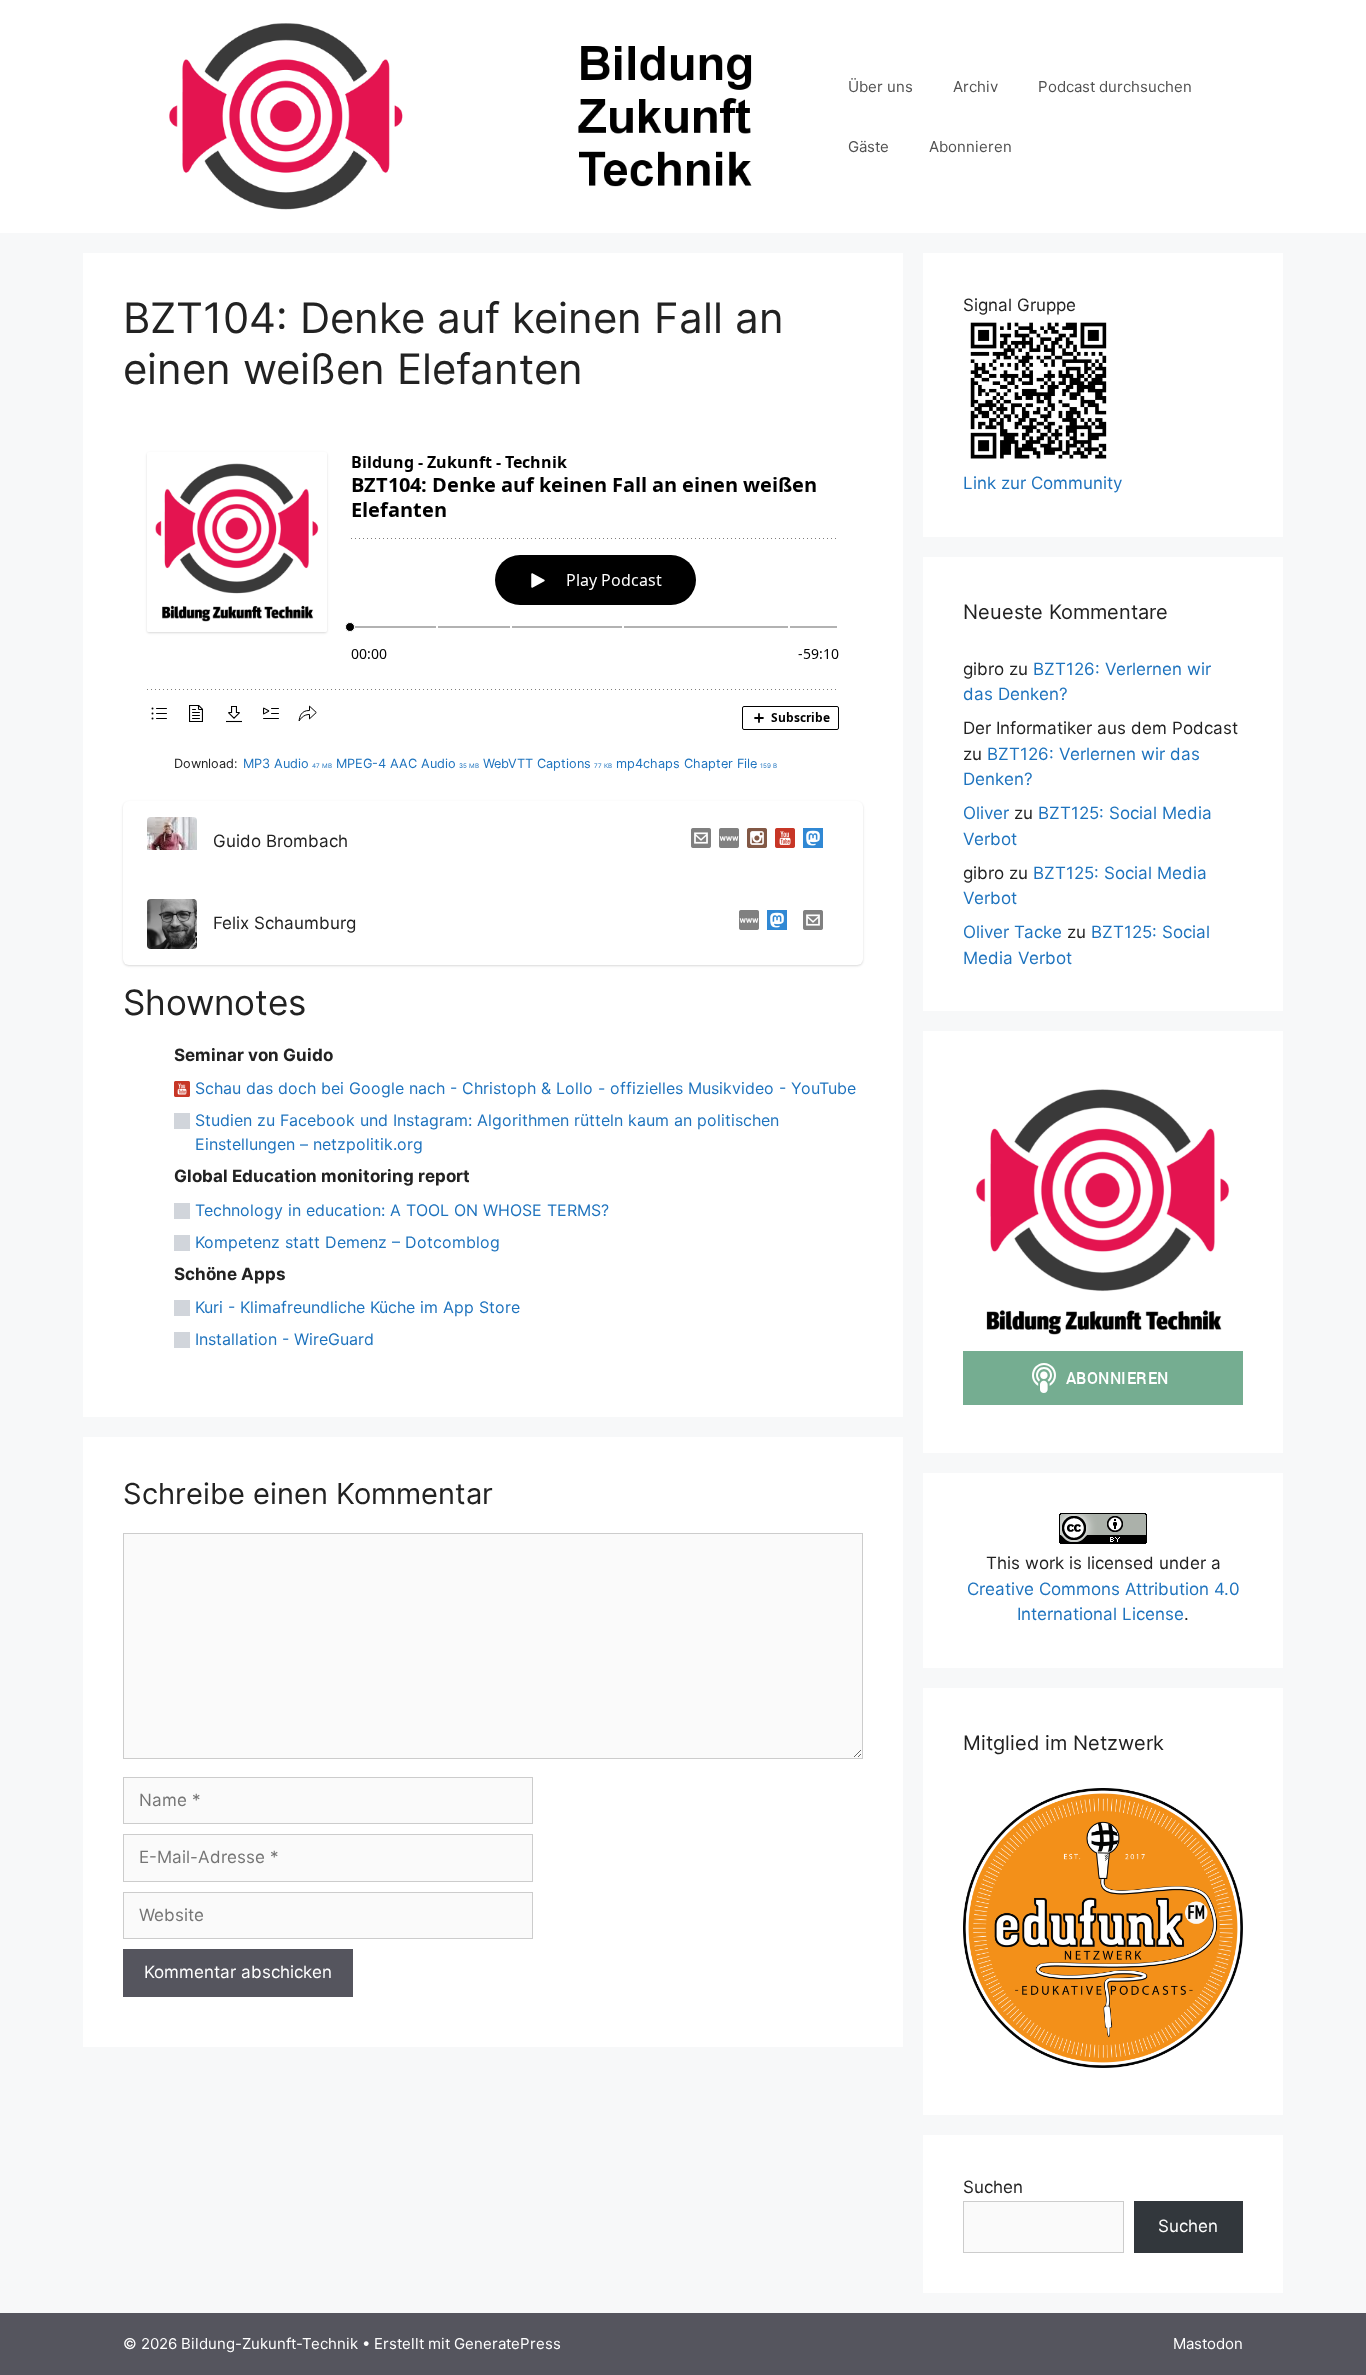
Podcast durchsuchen (1115, 86)
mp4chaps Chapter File (696, 763)
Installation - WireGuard (284, 1339)
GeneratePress (507, 2343)
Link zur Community (1042, 483)
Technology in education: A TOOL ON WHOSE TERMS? (402, 1210)
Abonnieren (970, 146)
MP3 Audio (287, 763)
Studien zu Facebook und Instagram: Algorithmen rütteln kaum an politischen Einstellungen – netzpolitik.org (487, 1132)
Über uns (880, 86)
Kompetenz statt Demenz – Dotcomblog (347, 1242)
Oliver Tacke (1012, 932)
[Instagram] (753, 842)
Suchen (993, 2187)
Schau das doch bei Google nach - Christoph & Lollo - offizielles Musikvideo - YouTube (525, 1088)
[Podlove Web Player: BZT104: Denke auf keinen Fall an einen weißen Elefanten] (493, 585)
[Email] (697, 842)
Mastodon (1208, 2343)
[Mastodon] (809, 842)
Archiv (975, 86)
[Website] (725, 842)
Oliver (986, 813)
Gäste (868, 146)
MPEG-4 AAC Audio (407, 763)
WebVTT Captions (547, 763)
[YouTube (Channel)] (781, 842)
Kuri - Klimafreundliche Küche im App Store (357, 1307)
